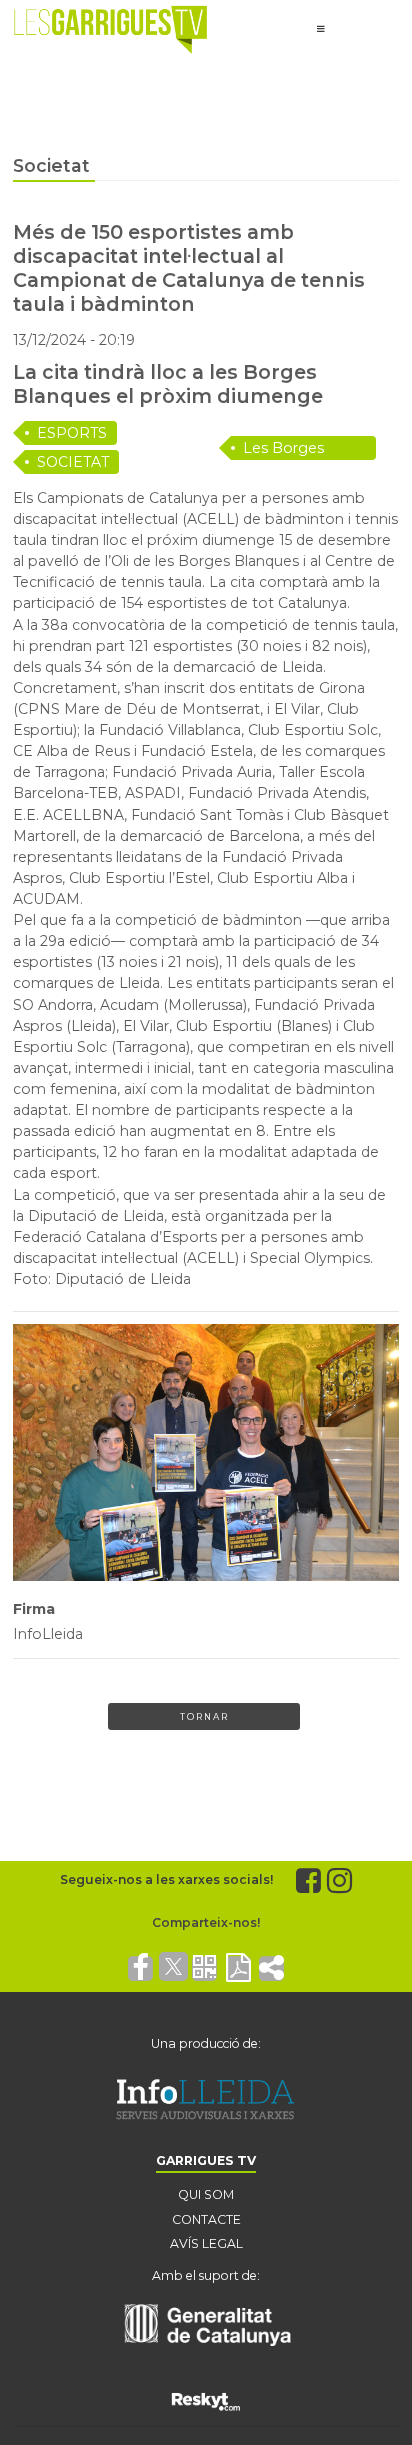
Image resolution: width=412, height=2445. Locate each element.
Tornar (204, 1716)
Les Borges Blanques (283, 449)
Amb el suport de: (206, 2275)
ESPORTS (72, 433)
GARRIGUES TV (206, 2160)
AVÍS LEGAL (206, 2243)
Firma (34, 1609)
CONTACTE (206, 2219)
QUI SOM (206, 2194)
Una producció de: (206, 2043)
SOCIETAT (73, 462)
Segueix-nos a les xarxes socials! (166, 1879)
